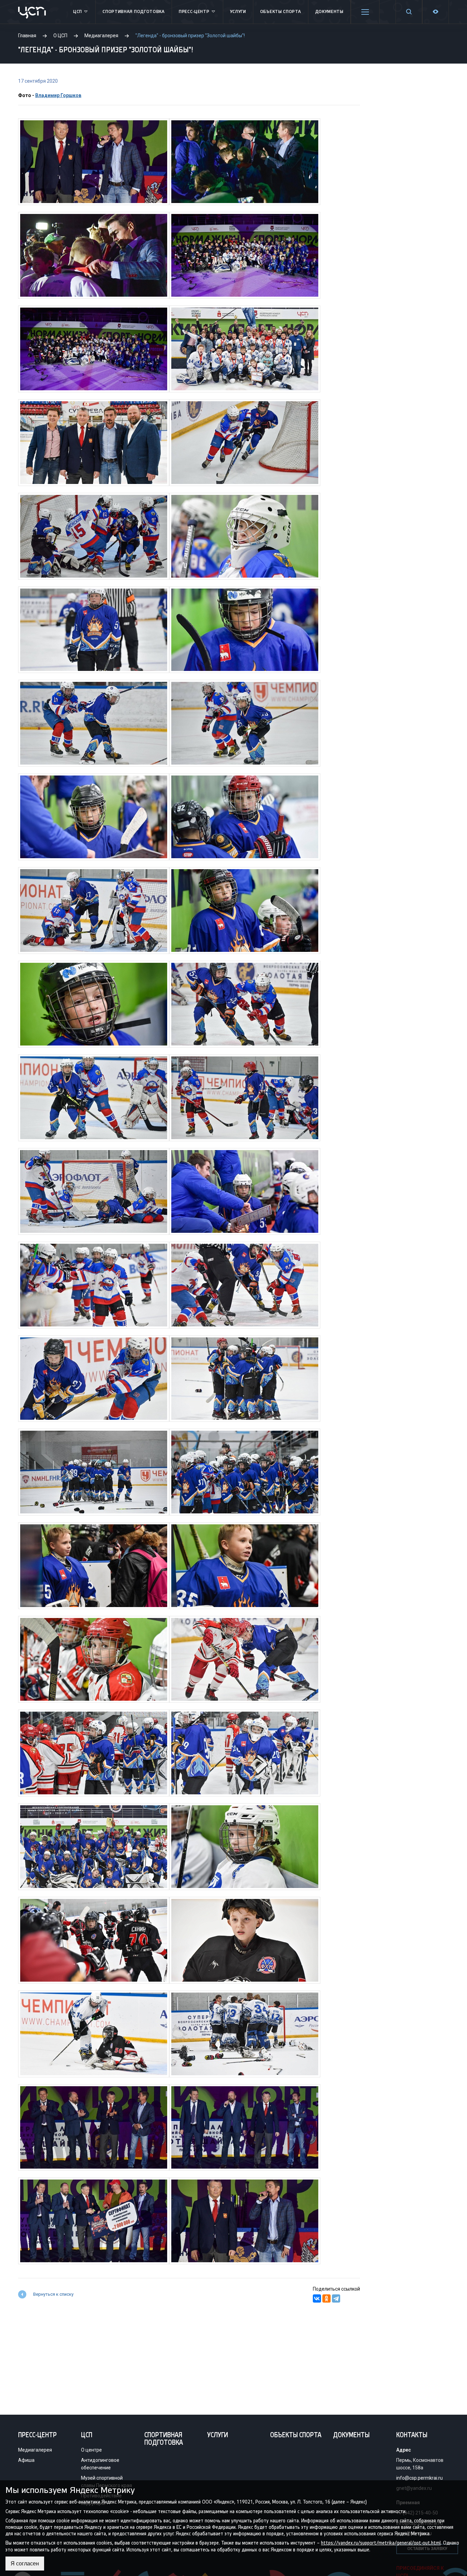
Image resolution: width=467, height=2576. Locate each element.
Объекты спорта (281, 12)
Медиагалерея (35, 2450)
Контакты (412, 2436)
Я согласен (25, 2564)
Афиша (26, 2460)
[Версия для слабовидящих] (436, 12)
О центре (91, 2450)
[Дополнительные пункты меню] (365, 12)
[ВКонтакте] (317, 2298)
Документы (329, 12)
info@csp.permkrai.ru (419, 2478)
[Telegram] (336, 2298)
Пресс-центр (194, 12)
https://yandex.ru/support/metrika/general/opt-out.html (381, 2543)
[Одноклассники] (326, 2298)
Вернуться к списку (53, 2294)
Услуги (238, 12)
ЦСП (78, 12)
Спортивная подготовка (134, 12)
